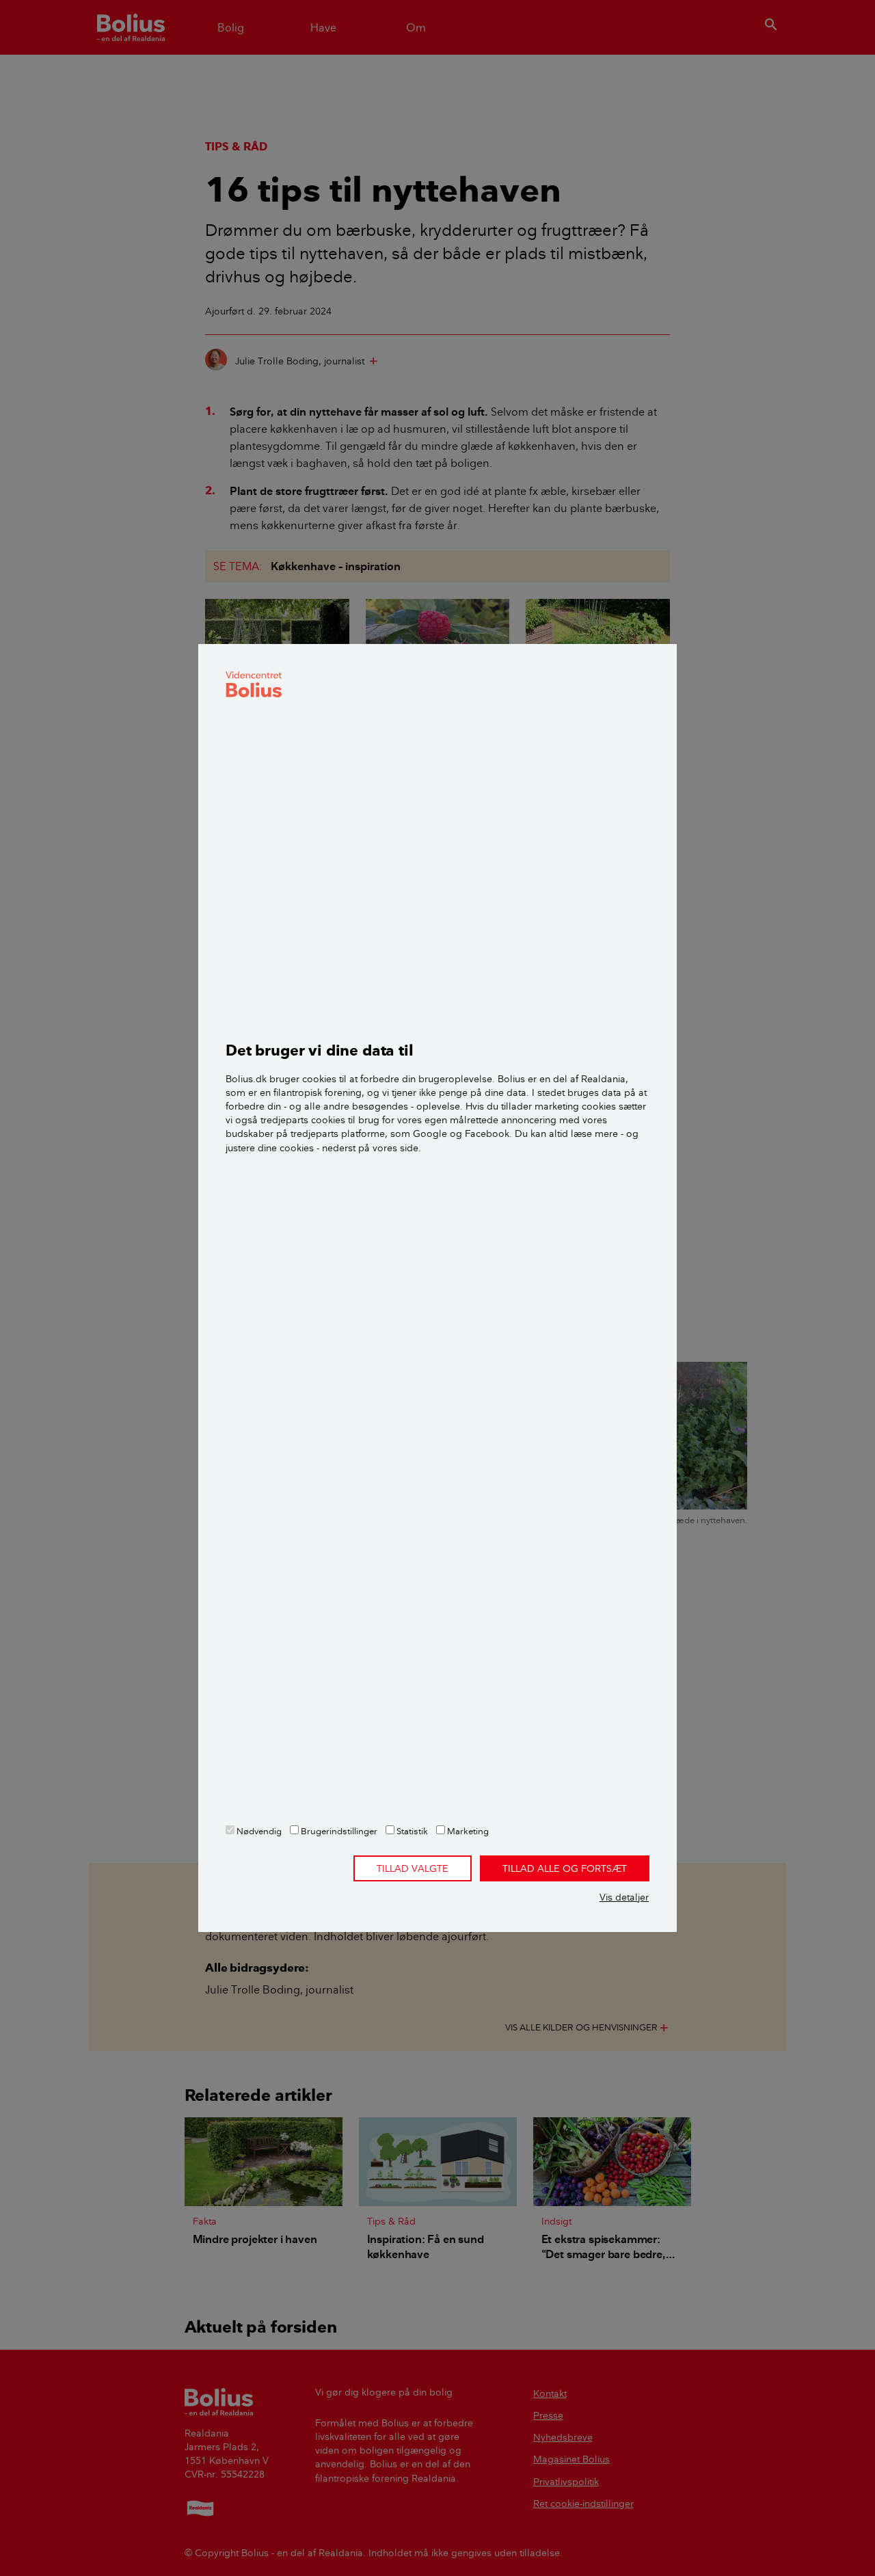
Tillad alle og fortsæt (565, 1868)
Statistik (411, 1831)
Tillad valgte (413, 1868)
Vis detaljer (624, 1897)
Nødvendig (258, 1831)
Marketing (467, 1831)
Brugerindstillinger (338, 1831)
